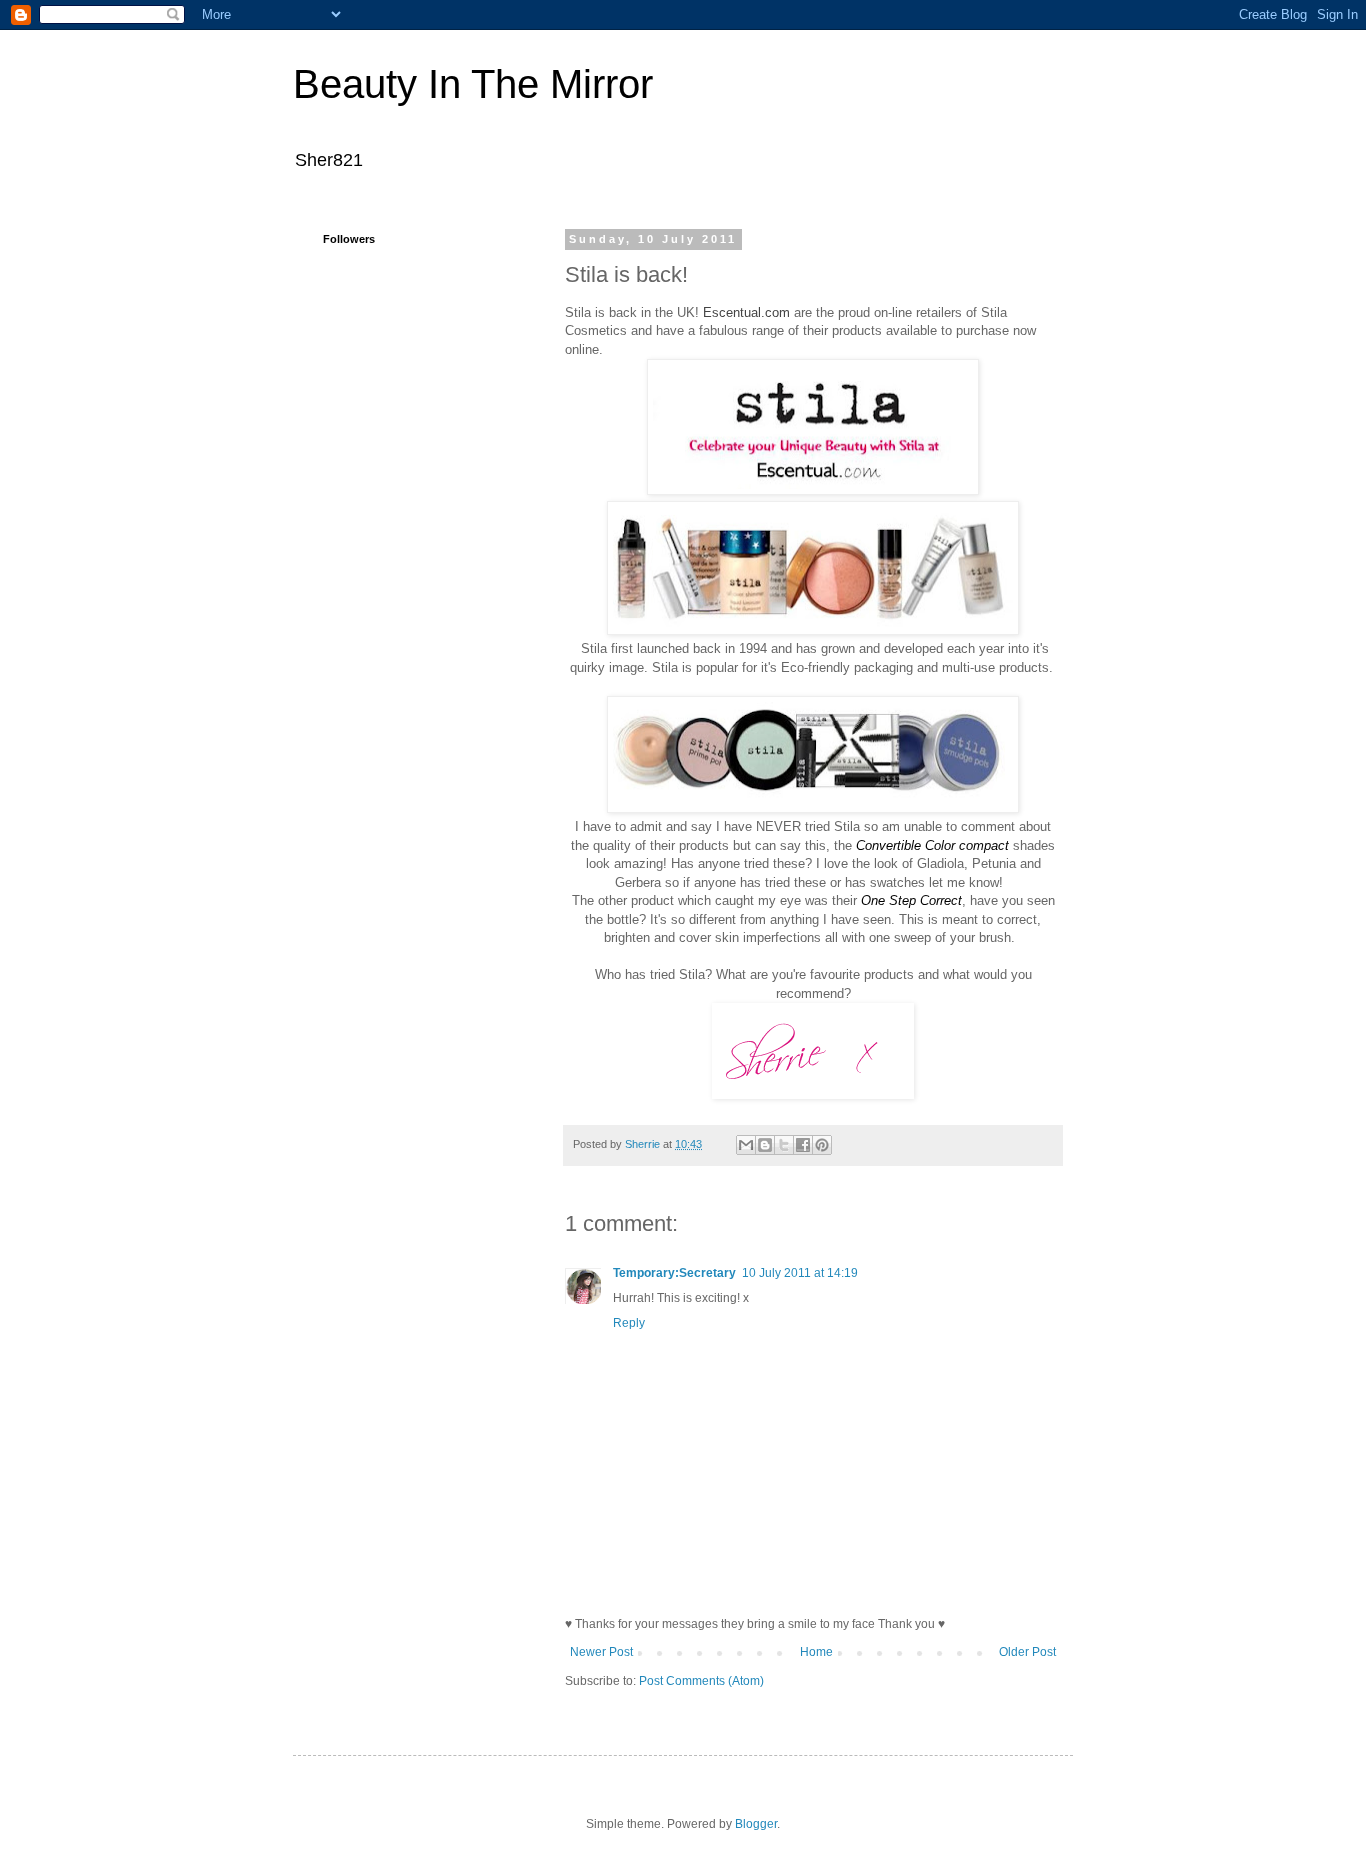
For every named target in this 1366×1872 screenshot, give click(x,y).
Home (816, 1652)
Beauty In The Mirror (473, 84)
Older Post (1027, 1652)
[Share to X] (784, 1145)
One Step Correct (911, 900)
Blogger (756, 1824)
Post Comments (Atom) (701, 1681)
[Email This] (746, 1145)
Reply (629, 1323)
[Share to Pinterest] (822, 1145)
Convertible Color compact (932, 845)
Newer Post (601, 1652)
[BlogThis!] (765, 1145)
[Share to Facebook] (803, 1145)
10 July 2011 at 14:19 (800, 1273)
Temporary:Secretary (674, 1273)
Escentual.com (746, 312)
